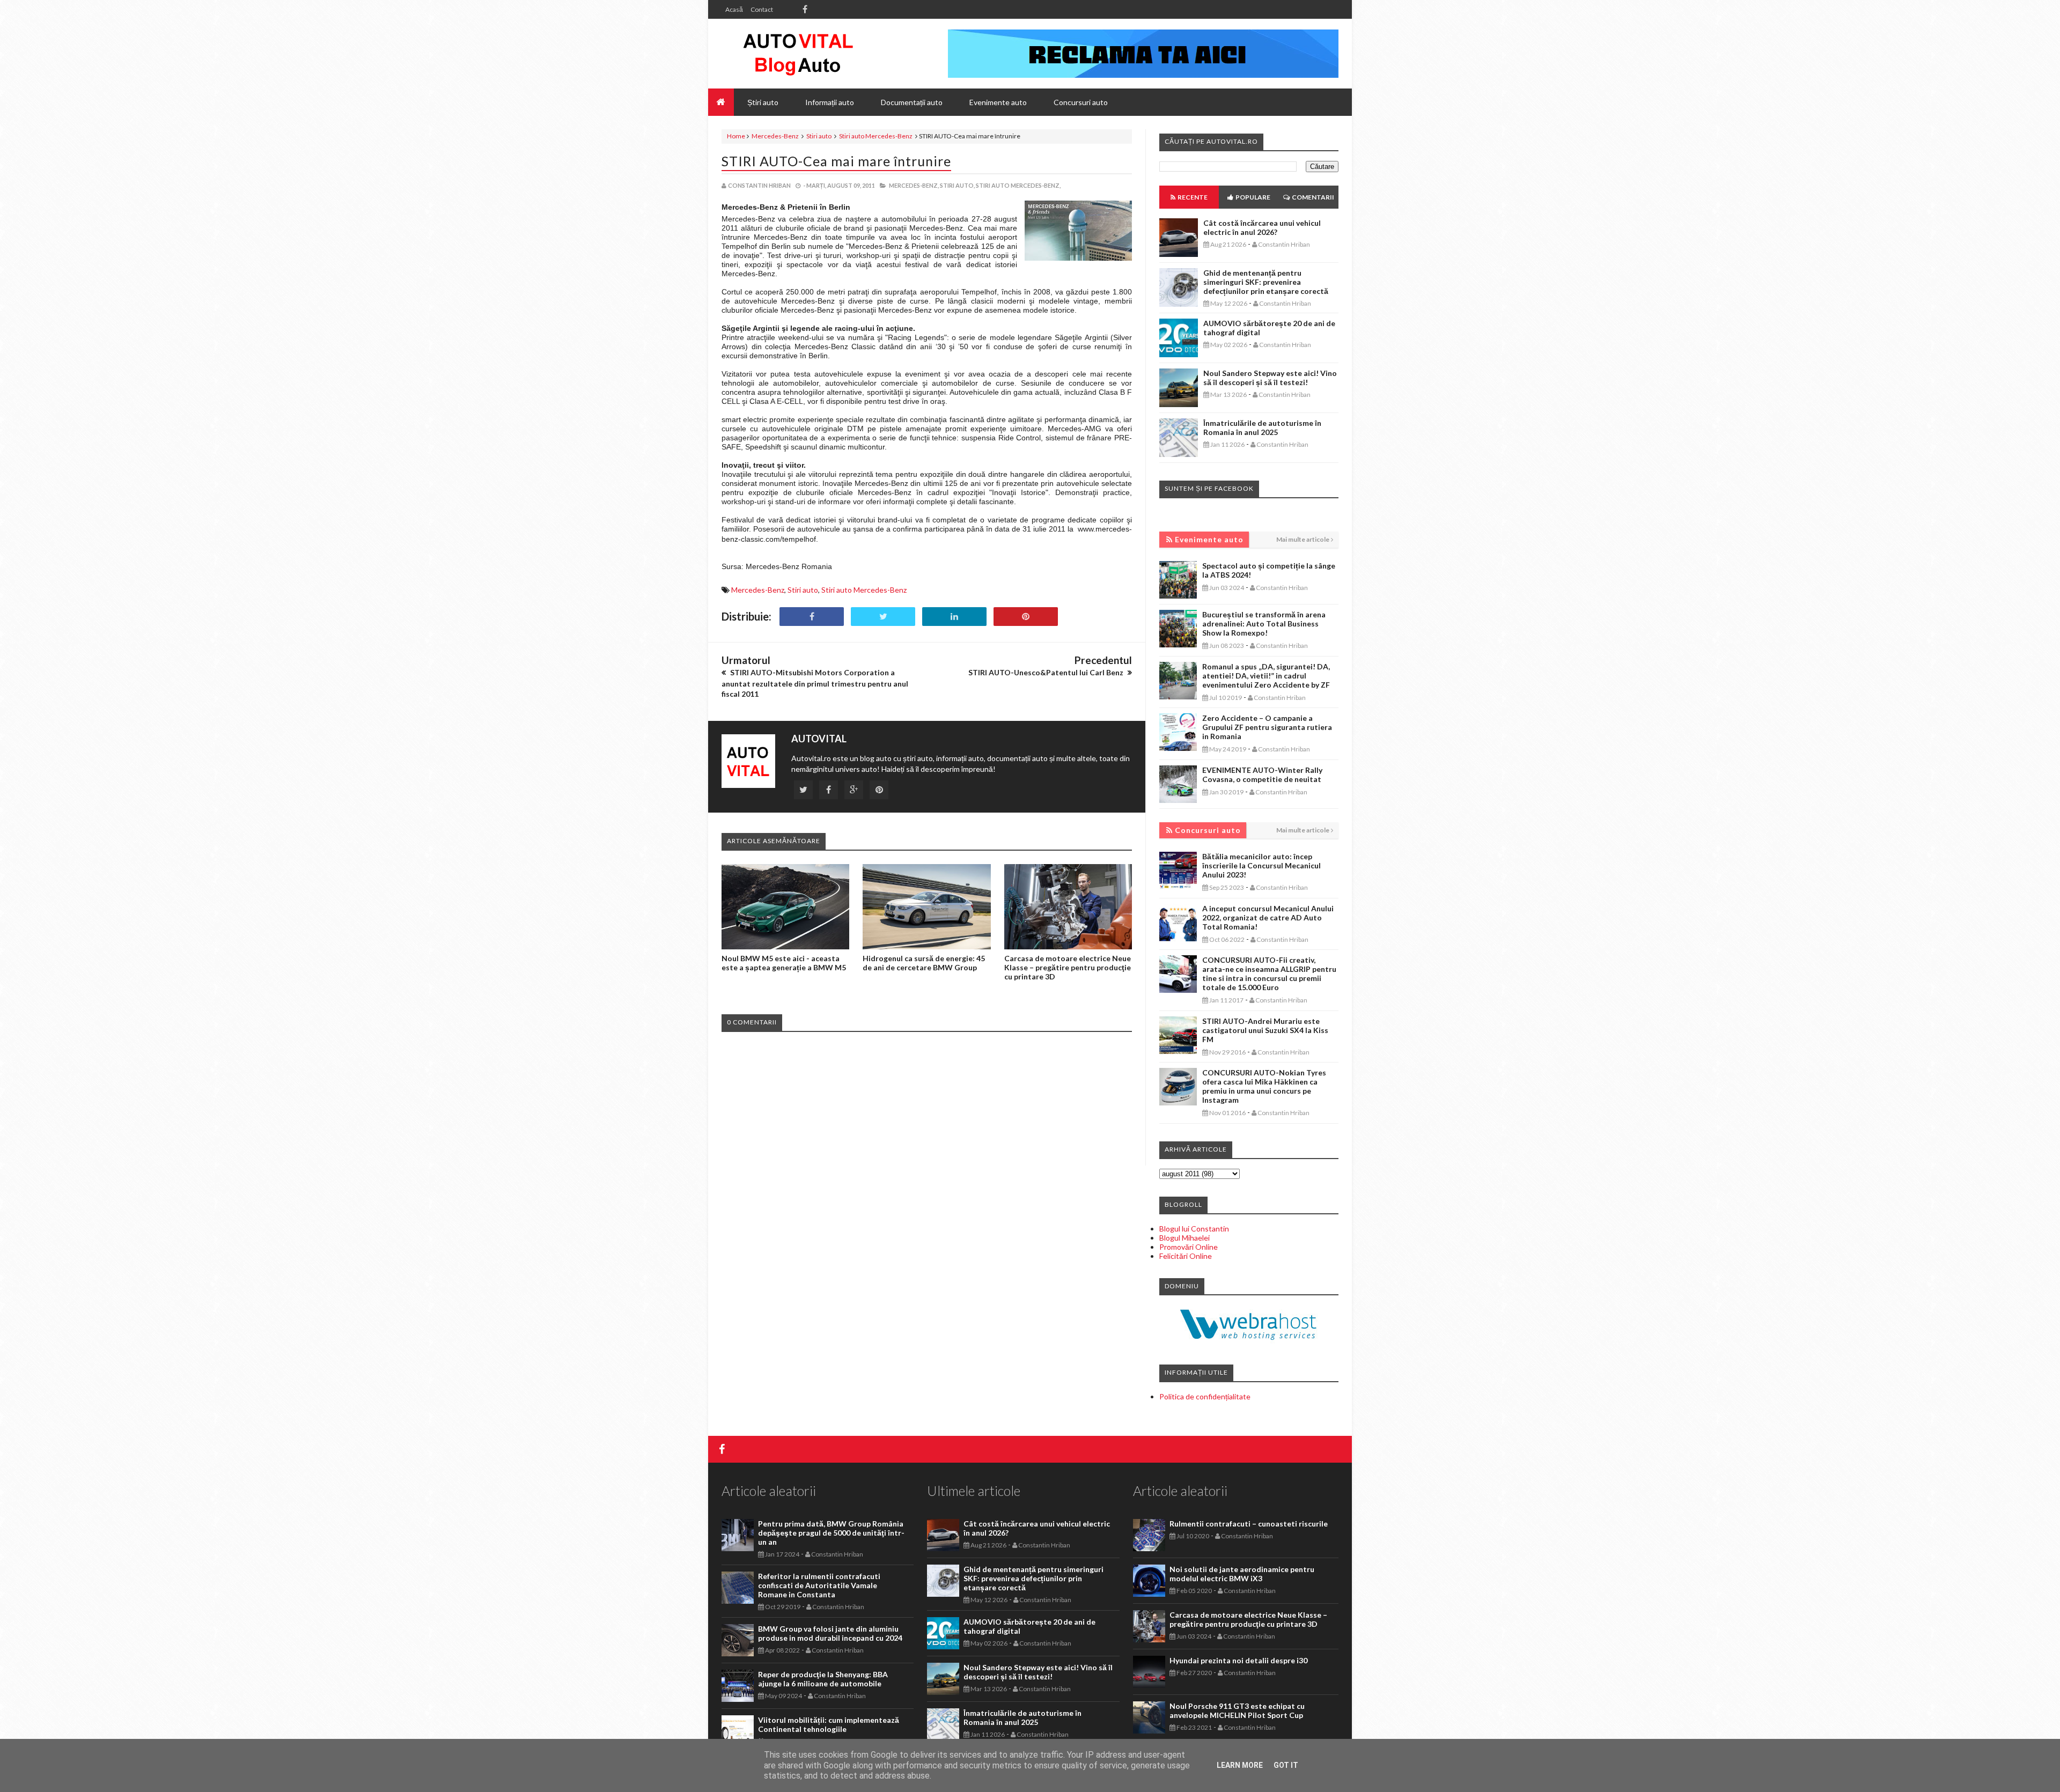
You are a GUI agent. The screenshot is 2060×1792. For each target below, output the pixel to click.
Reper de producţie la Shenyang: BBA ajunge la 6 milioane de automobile (823, 1679)
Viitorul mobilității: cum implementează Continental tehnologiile (829, 1724)
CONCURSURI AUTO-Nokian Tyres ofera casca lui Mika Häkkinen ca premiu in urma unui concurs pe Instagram (1264, 1086)
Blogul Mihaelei (1184, 1238)
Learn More (1240, 1765)
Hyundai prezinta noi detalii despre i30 (1238, 1660)
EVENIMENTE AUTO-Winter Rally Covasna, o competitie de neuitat (1262, 775)
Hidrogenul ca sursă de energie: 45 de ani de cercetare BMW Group (924, 963)
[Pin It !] (1026, 617)
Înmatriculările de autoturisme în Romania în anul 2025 (1262, 427)
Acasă (734, 9)
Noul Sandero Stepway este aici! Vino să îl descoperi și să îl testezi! (1270, 378)
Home (736, 136)
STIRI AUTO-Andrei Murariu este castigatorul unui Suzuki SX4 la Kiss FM (1265, 1030)
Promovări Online (1189, 1247)
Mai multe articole (1303, 539)
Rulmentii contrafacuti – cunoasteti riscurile (1249, 1524)
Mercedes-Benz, (914, 185)
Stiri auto (819, 136)
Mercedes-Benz (775, 136)
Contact (762, 9)
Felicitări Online (1186, 1256)
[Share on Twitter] (883, 617)
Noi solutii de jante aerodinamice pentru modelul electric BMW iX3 (1242, 1574)
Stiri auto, (957, 185)
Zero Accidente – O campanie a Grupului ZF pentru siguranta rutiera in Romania (1267, 727)
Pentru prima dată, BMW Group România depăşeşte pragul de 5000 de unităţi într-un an (831, 1533)
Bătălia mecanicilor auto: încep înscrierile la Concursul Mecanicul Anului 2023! (1261, 865)
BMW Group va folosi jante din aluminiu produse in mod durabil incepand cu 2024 (830, 1633)
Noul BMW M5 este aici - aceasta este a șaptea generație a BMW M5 (784, 963)
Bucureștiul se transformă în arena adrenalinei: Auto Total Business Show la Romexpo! (1264, 624)
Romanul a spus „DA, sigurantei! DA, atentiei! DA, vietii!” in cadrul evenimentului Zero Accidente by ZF (1266, 676)
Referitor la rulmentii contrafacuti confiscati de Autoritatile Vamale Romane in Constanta (819, 1585)
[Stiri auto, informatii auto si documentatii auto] (798, 54)
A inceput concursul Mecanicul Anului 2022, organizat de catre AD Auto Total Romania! (1268, 917)
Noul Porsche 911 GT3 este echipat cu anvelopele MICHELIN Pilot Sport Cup (1237, 1710)
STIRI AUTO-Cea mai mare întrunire (836, 161)
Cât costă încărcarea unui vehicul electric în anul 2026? (1262, 227)
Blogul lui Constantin (1194, 1229)
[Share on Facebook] (812, 617)
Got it (1286, 1765)
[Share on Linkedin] (954, 617)
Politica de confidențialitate (1205, 1396)
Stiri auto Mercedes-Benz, (1018, 185)
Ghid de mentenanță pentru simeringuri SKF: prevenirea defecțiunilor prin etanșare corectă (1266, 282)
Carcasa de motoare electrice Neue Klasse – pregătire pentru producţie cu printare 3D (1068, 967)
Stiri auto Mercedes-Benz (876, 136)
